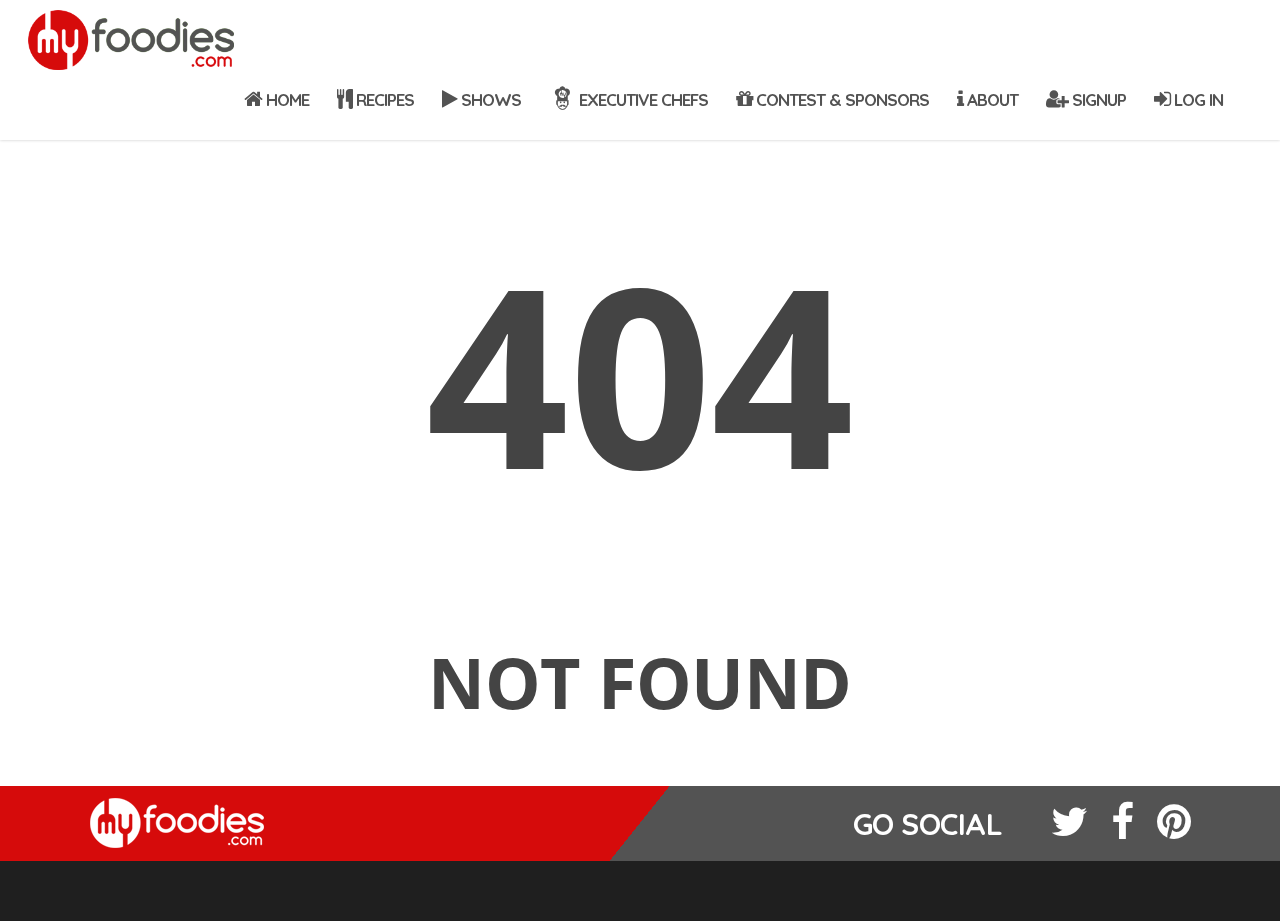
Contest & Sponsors (840, 99)
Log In (1196, 99)
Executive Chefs (641, 99)
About (990, 99)
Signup (1097, 99)
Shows (489, 99)
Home (285, 99)
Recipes (383, 99)
